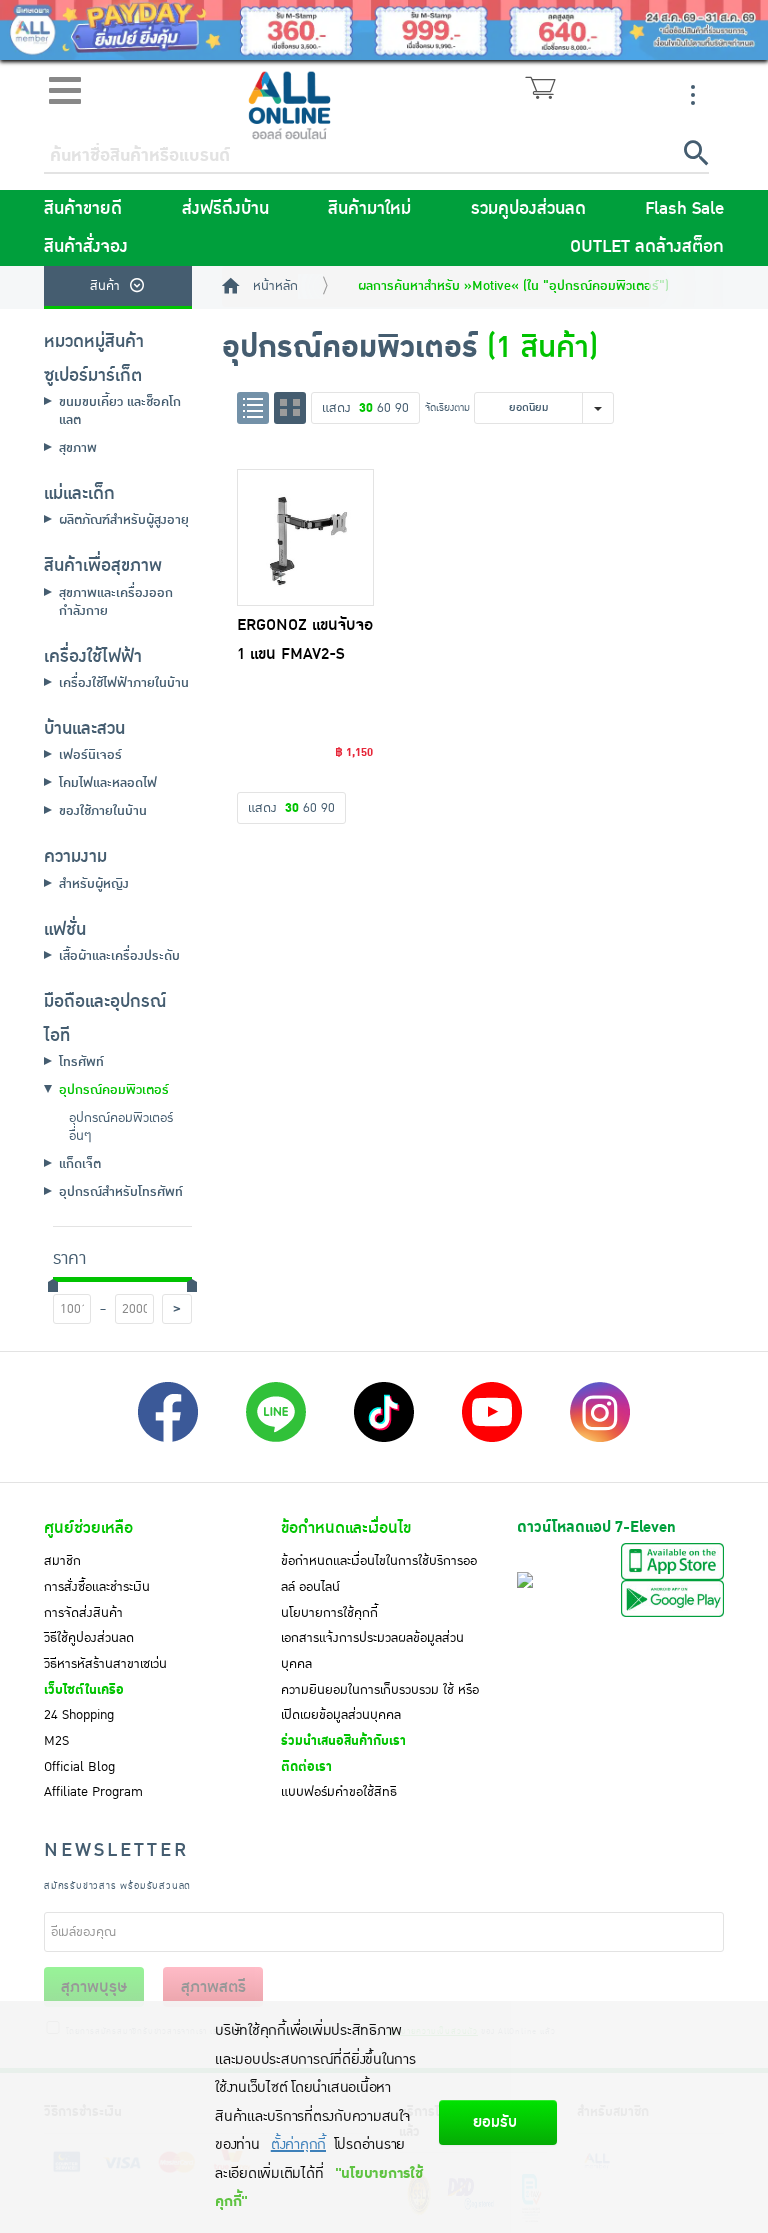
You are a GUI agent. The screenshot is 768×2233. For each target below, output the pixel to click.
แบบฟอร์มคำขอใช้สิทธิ (339, 1792)
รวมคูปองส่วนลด (528, 209)
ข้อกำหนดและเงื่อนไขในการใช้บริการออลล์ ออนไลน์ (379, 1574)
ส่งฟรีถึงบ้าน (225, 209)
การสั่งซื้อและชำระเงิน (97, 1587)
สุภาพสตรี (213, 1987)
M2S (56, 1741)
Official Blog (79, 1767)
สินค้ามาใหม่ (369, 209)
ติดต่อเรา (306, 1767)
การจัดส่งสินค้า (83, 1613)
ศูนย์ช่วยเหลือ (88, 1528)
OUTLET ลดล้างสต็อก (647, 247)
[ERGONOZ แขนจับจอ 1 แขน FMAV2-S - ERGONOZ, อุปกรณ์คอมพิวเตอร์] (306, 538)
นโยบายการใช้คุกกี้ (329, 1613)
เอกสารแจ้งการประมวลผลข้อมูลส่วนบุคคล (372, 1651)
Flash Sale (684, 209)
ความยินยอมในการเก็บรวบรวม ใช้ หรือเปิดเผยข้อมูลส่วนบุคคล (380, 1703)
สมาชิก (62, 1561)
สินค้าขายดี (83, 209)
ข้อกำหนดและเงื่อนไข (346, 1528)
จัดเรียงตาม (447, 407)
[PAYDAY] (384, 30)
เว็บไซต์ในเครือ (84, 1690)
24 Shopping (79, 1715)
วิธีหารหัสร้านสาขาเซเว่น (105, 1664)
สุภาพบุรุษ (94, 1987)
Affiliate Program (93, 1792)
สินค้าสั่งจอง (86, 247)
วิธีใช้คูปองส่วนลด (89, 1638)
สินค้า (105, 286)
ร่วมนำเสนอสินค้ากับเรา (343, 1741)
